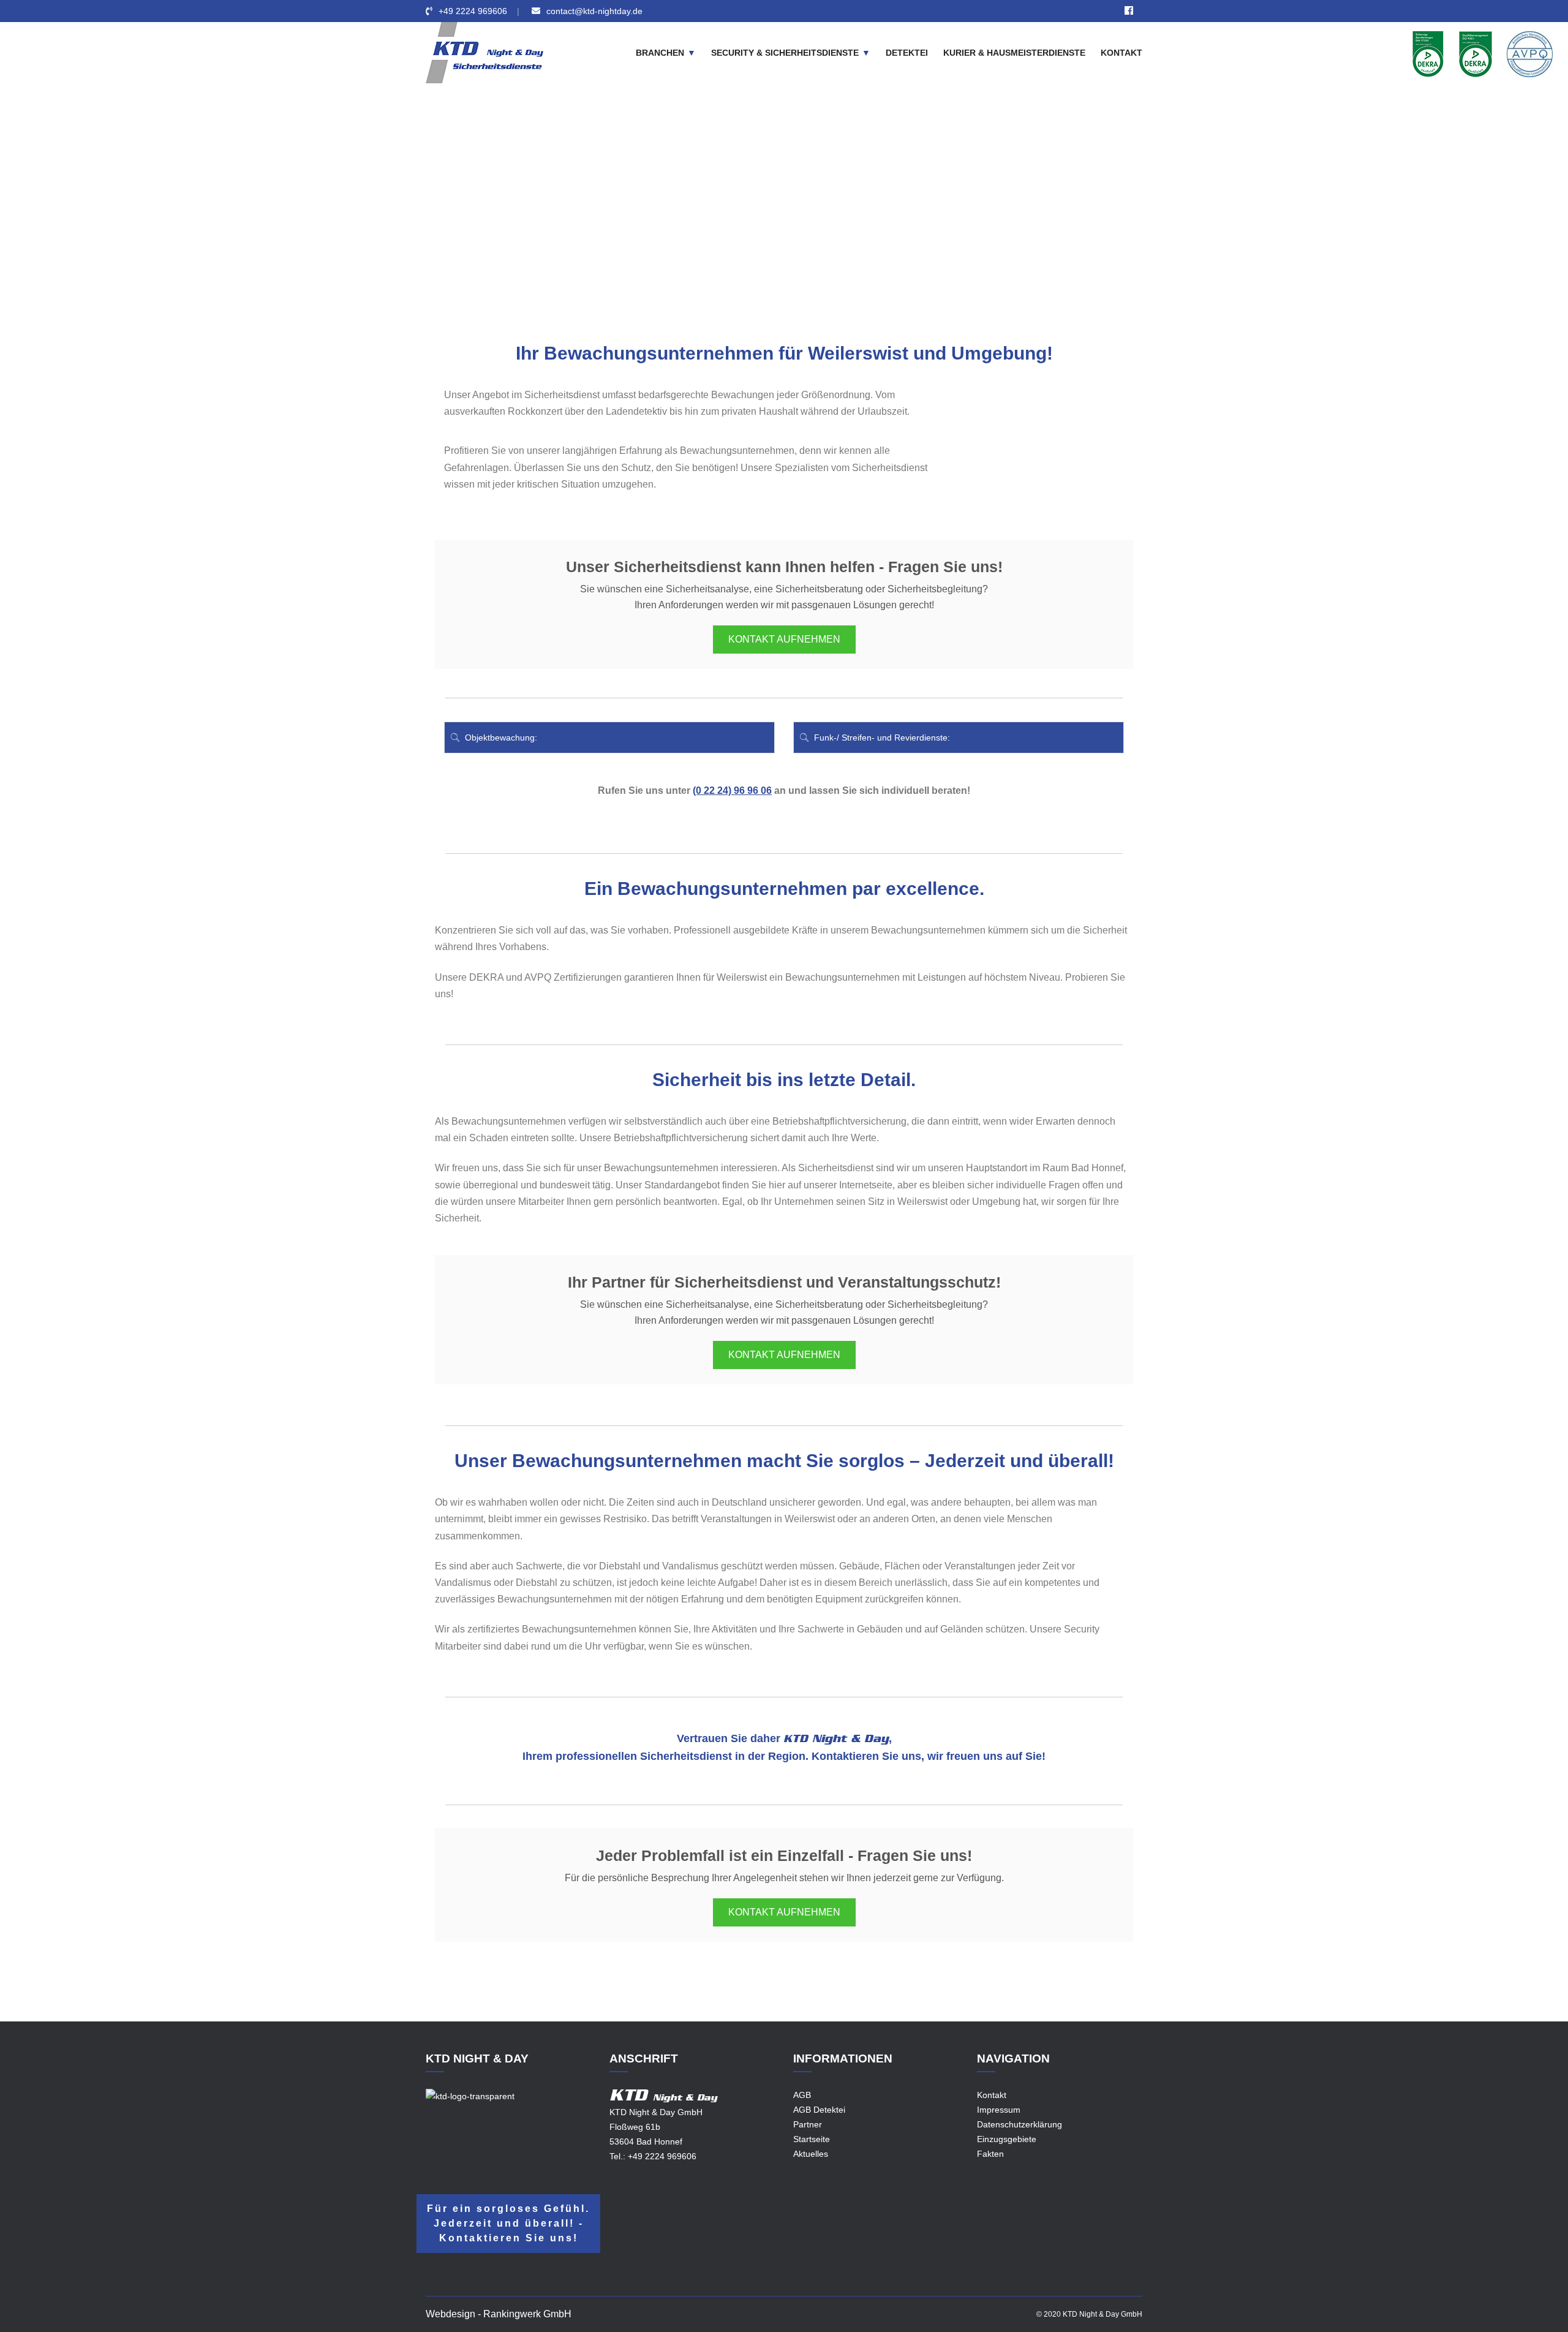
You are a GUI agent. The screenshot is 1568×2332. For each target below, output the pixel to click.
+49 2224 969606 (473, 11)
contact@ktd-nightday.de (594, 11)
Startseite (812, 2139)
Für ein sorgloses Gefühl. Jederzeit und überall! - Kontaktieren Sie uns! (508, 2223)
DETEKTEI (907, 53)
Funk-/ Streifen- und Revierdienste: (881, 738)
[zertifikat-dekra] (1428, 53)
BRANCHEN (660, 53)
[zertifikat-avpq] (1530, 53)
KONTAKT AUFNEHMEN (784, 639)
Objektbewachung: (500, 738)
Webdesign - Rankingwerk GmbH (499, 2314)
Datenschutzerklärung (1020, 2124)
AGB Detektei (819, 2110)
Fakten (990, 2154)
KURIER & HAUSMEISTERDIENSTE (1014, 53)
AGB (802, 2095)
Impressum (999, 2110)
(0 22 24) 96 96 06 (732, 791)
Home (662, 216)
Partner (808, 2124)
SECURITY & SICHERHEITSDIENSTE (785, 53)
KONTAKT (1121, 53)
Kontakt (992, 2095)
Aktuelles (811, 2154)
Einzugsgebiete (716, 216)
